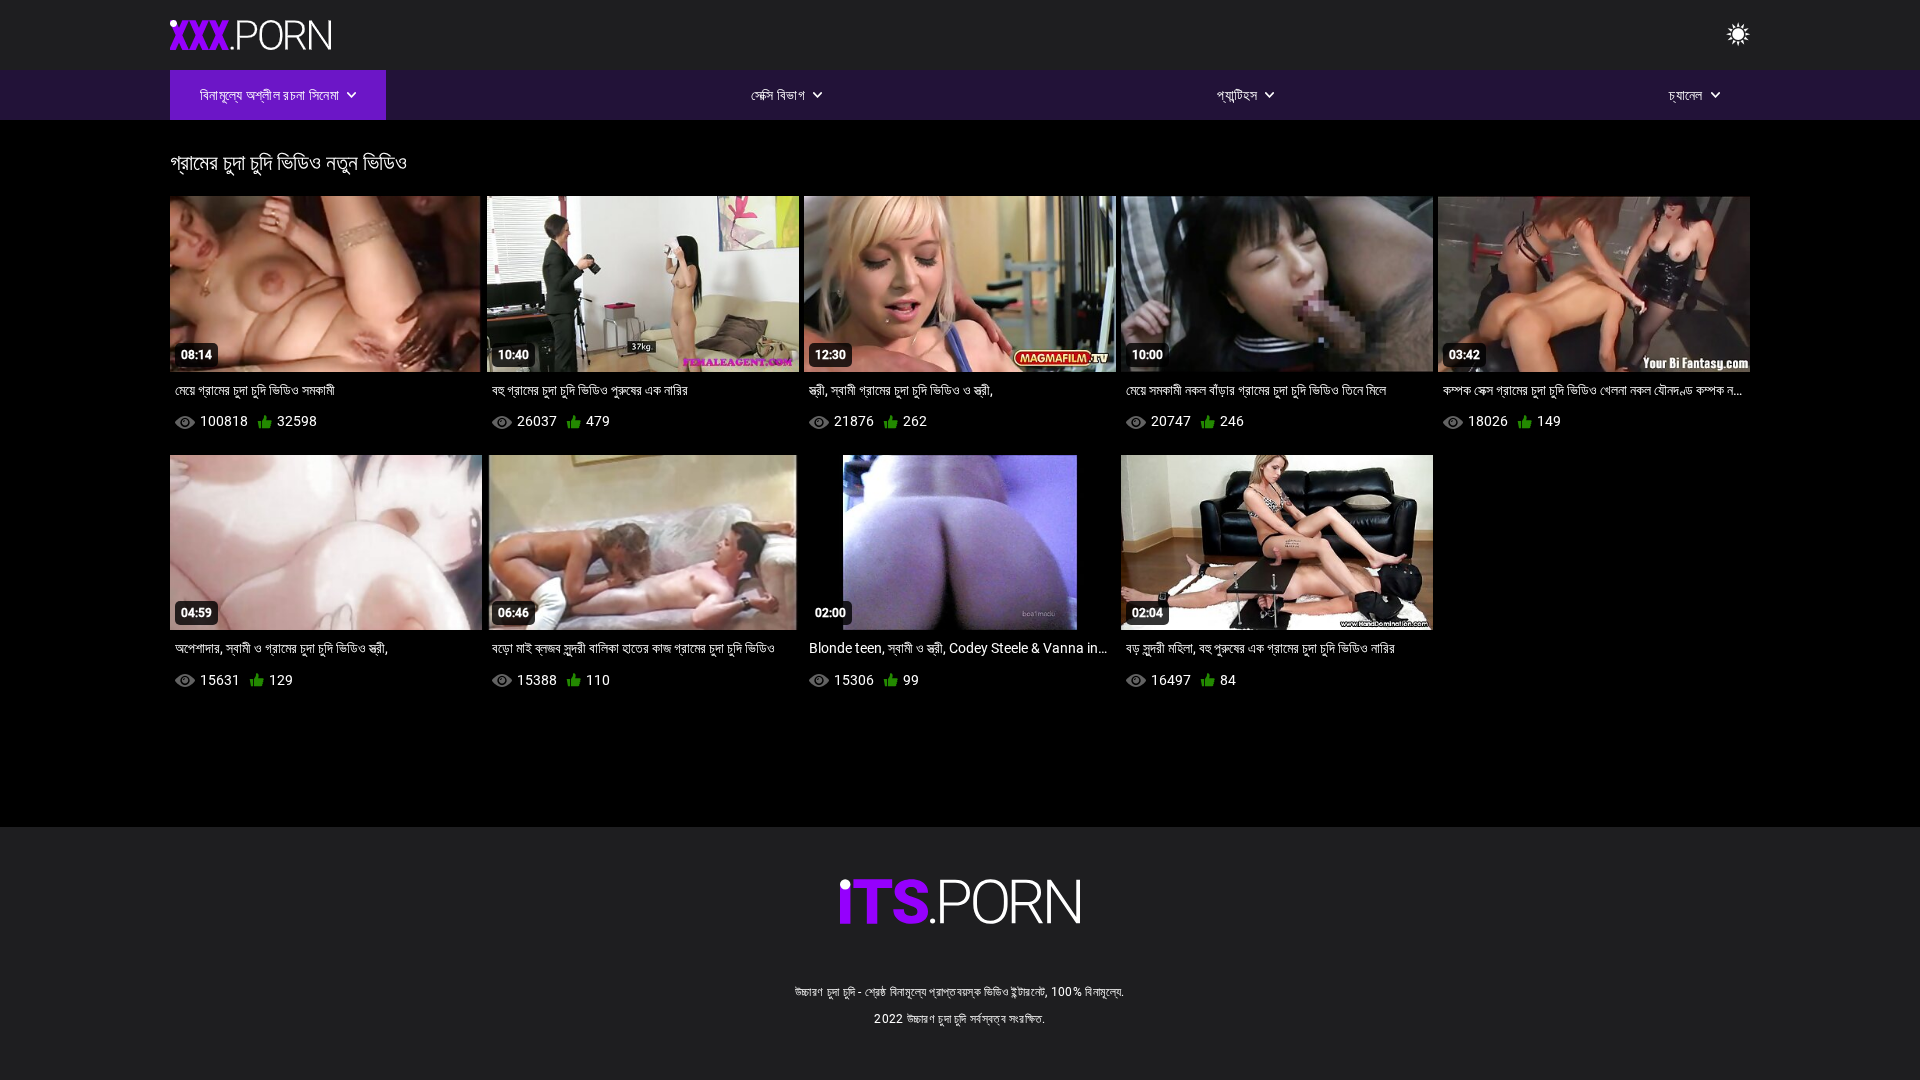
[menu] (1738, 35)
